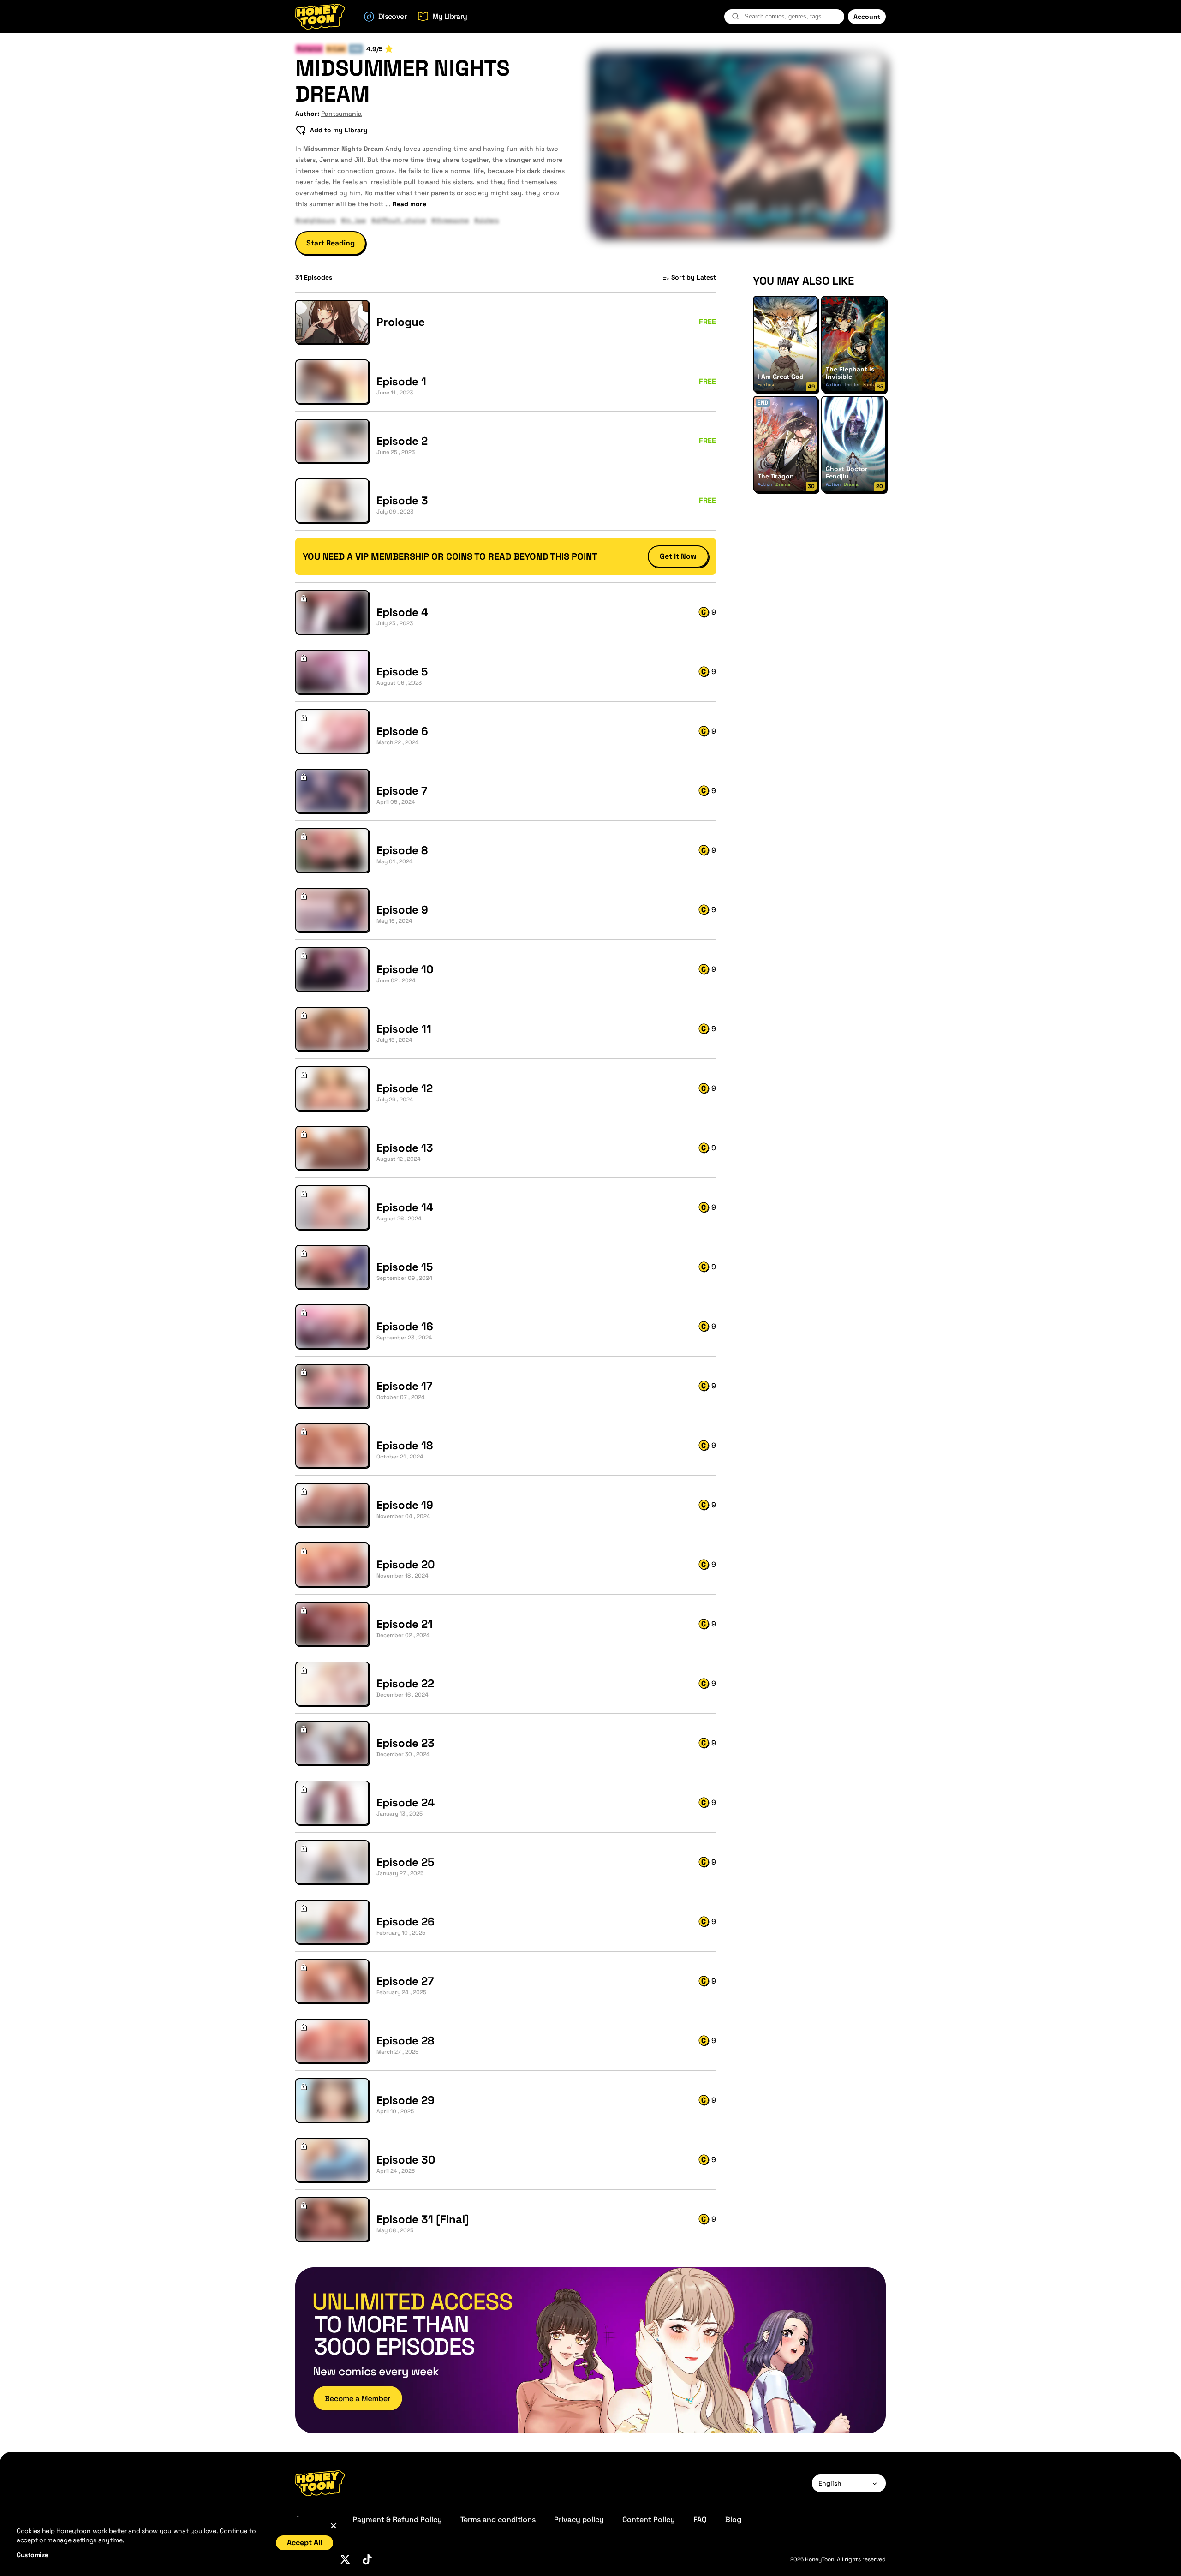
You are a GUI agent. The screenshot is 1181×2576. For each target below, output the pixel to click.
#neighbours (315, 220)
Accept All (304, 2543)
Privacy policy (579, 2519)
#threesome (450, 220)
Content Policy (649, 2519)
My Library (450, 16)
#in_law (353, 220)
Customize (32, 2555)
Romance (309, 49)
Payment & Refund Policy (397, 2519)
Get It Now (678, 556)
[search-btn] (735, 16)
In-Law (336, 49)
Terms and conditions (498, 2519)
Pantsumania (341, 114)
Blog (733, 2519)
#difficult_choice (399, 220)
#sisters (486, 220)
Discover (392, 16)
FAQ (700, 2519)
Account (867, 17)
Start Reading (331, 243)
